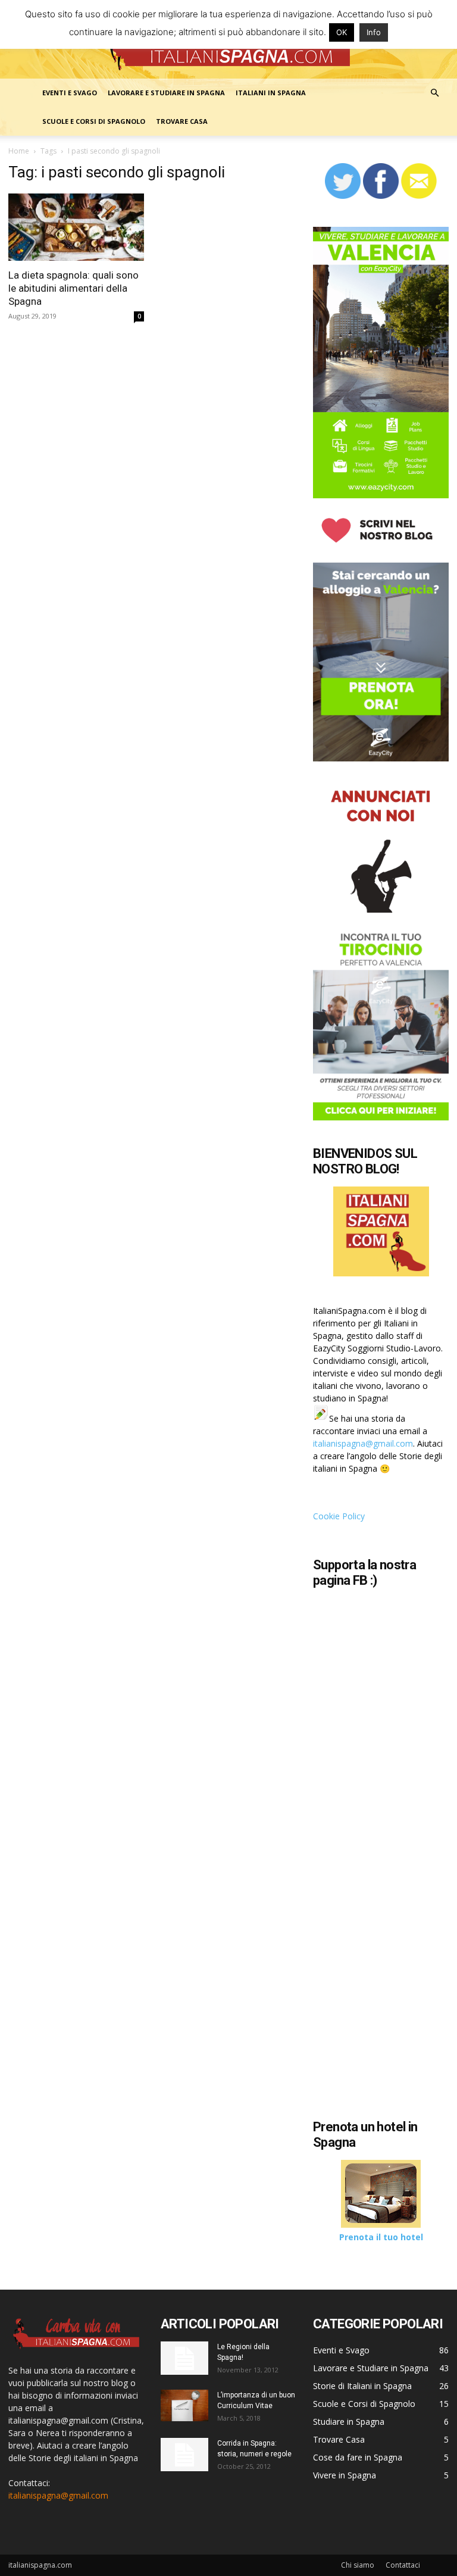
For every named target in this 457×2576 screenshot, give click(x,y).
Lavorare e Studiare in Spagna (166, 93)
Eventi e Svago (70, 93)
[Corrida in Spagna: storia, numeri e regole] (184, 2455)
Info (374, 32)
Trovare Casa (182, 121)
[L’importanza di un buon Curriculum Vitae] (184, 2405)
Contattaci (403, 2565)
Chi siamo (358, 2565)
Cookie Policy (339, 1516)
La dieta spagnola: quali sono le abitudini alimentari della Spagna (73, 288)
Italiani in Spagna (271, 93)
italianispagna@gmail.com (363, 1443)
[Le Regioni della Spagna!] (184, 2358)
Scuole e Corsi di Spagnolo (94, 121)
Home (19, 151)
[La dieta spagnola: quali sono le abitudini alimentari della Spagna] (76, 227)
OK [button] (342, 32)
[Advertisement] (385, 2034)
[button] (434, 93)
